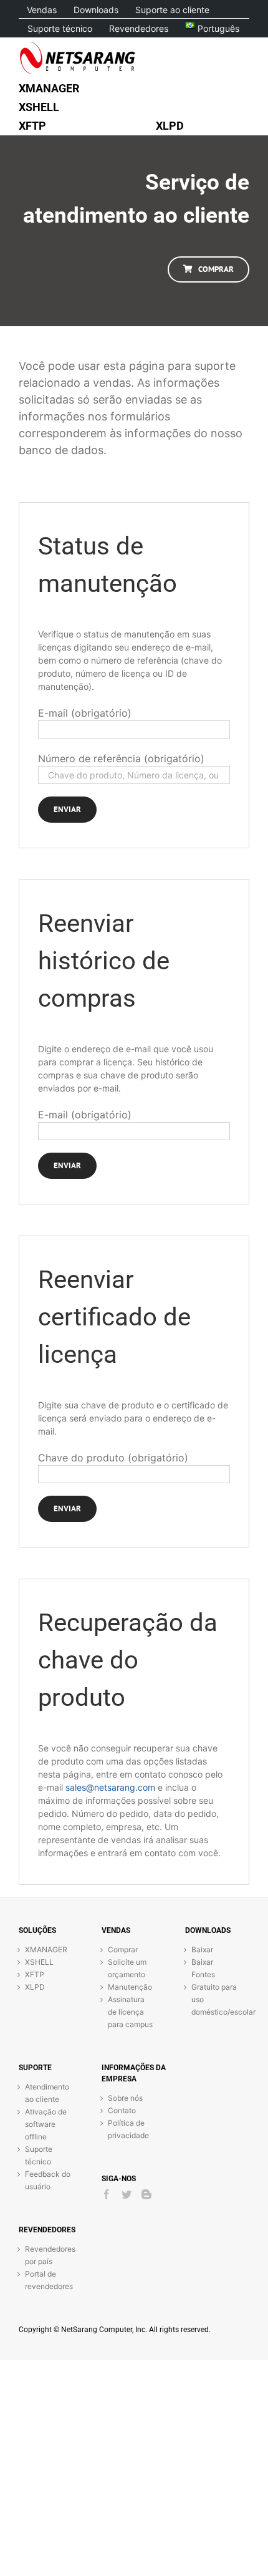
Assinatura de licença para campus (130, 2012)
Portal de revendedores (48, 2280)
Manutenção (130, 1987)
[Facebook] (107, 2194)
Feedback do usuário (48, 2180)
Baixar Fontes (203, 1968)
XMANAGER (46, 1949)
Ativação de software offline (46, 2124)
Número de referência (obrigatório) (121, 758)
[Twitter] (127, 2194)
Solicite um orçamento (127, 1968)
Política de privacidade (128, 2129)
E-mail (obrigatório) (85, 713)
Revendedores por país (48, 2255)
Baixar (202, 1949)
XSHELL (39, 1962)
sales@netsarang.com (110, 1787)
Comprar (123, 1949)
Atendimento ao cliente (47, 2093)
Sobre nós (125, 2098)
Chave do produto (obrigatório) (113, 1458)
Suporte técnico (39, 2155)
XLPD (35, 1987)
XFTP (35, 1974)
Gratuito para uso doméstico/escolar (214, 1999)
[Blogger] (146, 2194)
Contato (122, 2110)
